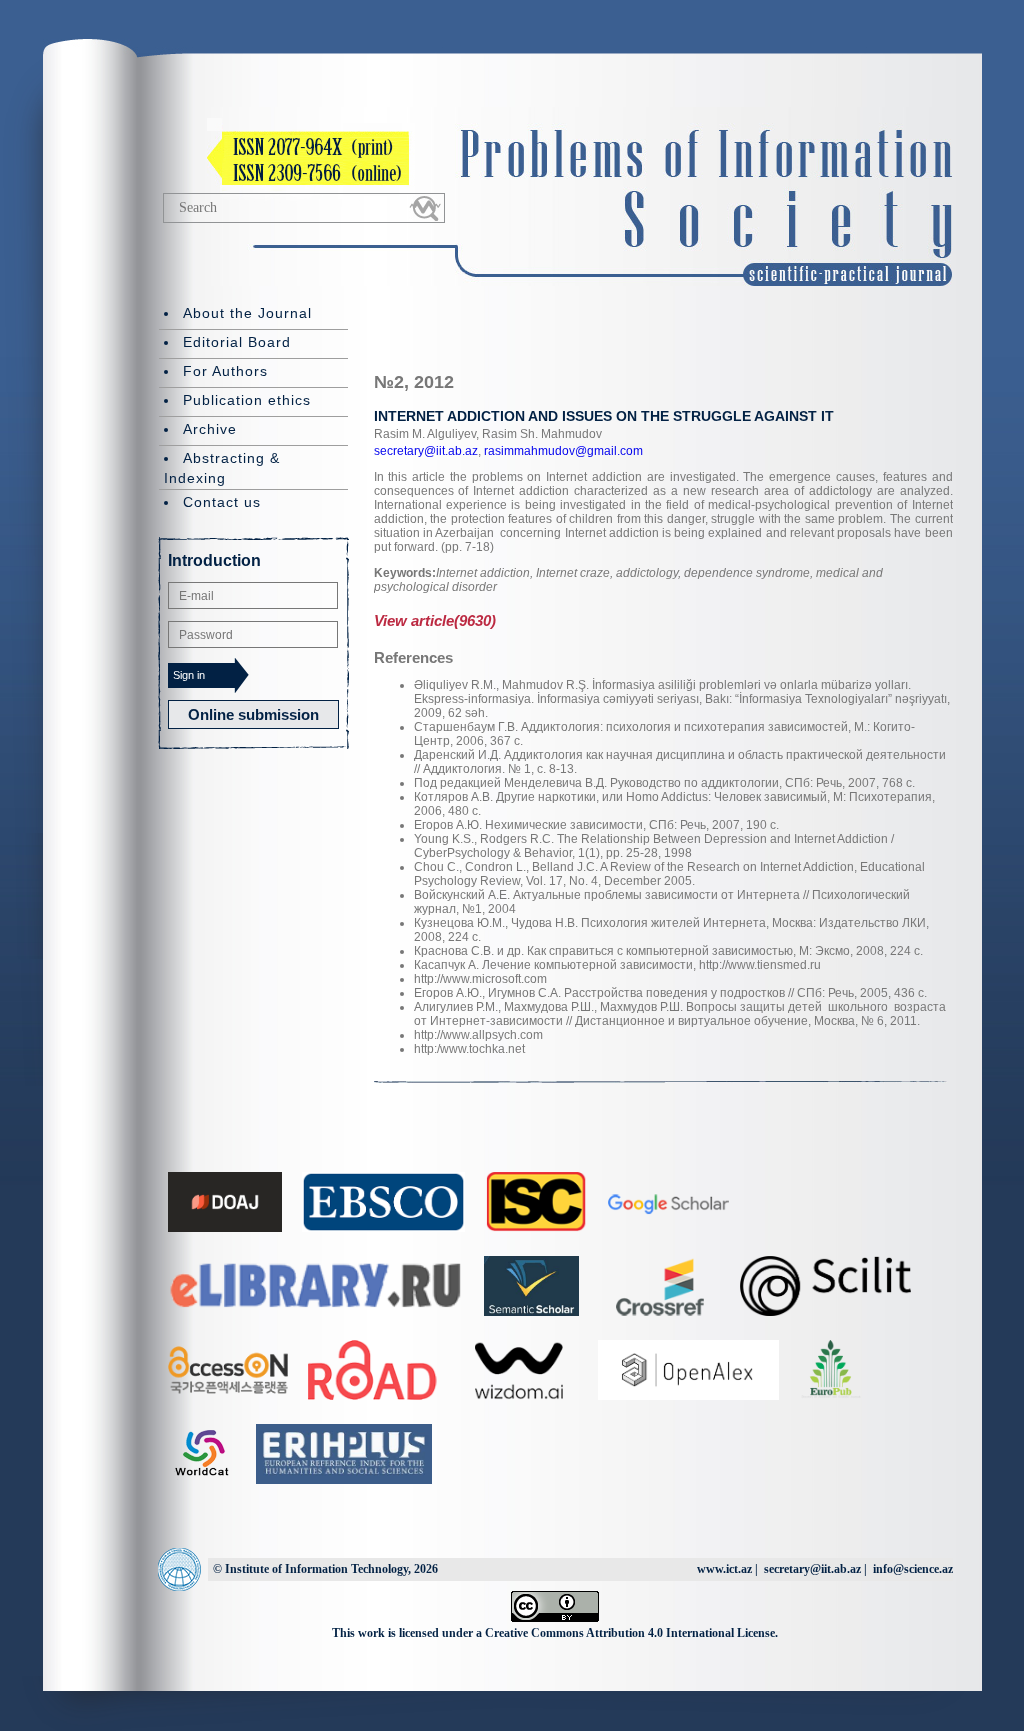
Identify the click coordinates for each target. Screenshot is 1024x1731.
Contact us (222, 502)
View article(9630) (435, 620)
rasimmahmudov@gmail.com (562, 451)
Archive (210, 429)
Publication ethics (247, 400)
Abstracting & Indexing (222, 468)
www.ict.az (724, 1569)
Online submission (253, 714)
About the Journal (247, 313)
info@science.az (913, 1569)
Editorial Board (237, 342)
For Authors (225, 371)
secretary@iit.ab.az (426, 451)
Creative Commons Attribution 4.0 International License (630, 1633)
